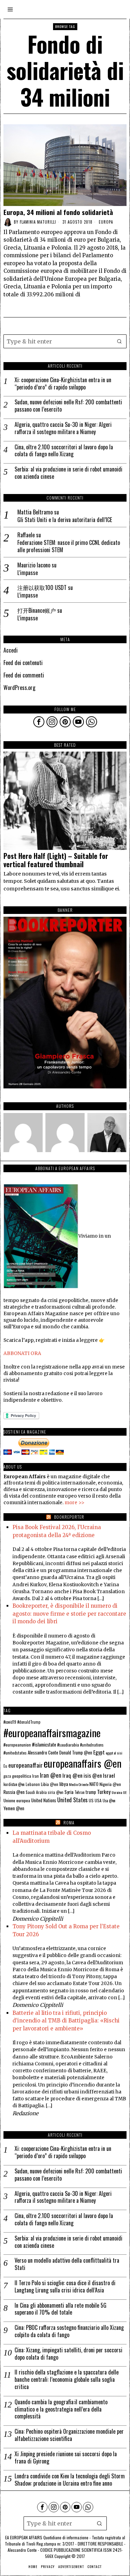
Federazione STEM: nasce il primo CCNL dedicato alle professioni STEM (69, 546)
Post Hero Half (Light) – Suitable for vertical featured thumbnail (56, 860)
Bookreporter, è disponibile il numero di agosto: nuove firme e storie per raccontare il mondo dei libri (69, 1614)
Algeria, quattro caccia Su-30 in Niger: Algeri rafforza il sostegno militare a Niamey (63, 428)
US (91, 1800)
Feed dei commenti (24, 675)
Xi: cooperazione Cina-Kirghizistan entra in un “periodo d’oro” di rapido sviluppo (63, 384)
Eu (5, 1766)
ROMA (69, 1823)
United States (72, 1800)
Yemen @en (14, 1808)
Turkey (104, 1792)
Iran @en (51, 1775)
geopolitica (22, 1776)
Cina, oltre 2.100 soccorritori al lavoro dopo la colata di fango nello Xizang (64, 451)
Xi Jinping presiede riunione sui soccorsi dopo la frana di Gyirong (66, 2458)
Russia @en (14, 1792)
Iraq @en (72, 1775)
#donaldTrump (29, 1722)
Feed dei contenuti (23, 663)
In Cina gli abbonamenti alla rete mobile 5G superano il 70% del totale (60, 2309)
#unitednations (92, 1745)
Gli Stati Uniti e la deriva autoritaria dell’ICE (65, 520)
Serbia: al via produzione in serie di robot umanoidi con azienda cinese (68, 473)
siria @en (56, 1792)
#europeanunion (17, 1745)
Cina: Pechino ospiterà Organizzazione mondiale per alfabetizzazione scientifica (69, 2435)
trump (91, 1792)
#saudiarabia (68, 1745)
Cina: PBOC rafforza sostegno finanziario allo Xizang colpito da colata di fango (69, 2331)
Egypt (99, 1752)
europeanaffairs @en (83, 1763)
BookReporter (69, 1517)
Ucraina (117, 1792)
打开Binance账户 (37, 610)
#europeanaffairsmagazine (52, 1733)
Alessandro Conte (43, 1752)
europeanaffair (25, 1765)
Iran (36, 1776)
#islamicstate (44, 1744)
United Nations (44, 1800)
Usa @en (109, 1801)
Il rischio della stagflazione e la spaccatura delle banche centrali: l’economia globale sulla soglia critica (67, 2379)
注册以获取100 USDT (42, 587)
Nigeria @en (110, 1784)
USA (98, 1800)
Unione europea (17, 1800)
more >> (75, 1503)
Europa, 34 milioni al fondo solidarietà (58, 212)
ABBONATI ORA (22, 1353)
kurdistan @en (14, 1784)
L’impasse (28, 573)
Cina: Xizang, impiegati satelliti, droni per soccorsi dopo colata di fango (68, 2354)
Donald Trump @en (76, 1753)
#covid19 (10, 1722)
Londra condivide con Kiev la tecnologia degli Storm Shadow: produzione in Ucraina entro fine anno (70, 2480)
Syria (69, 1792)
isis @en (93, 1775)
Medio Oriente (79, 1784)
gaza (7, 1776)
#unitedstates (15, 1753)
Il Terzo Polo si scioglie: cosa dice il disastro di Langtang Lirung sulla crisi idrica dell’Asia (65, 2287)
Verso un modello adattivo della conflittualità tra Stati (67, 2264)
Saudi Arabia (36, 1792)
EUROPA (106, 222)
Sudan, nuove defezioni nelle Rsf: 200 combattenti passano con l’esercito (68, 406)
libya (64, 1784)
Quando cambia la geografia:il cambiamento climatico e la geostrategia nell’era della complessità (61, 2409)
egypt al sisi (114, 1753)
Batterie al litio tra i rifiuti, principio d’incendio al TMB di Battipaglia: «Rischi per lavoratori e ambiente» (66, 2021)
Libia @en (50, 1784)
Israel (109, 1775)
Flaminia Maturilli (38, 222)
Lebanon (33, 1784)
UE (125, 1792)
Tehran (80, 1792)
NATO (94, 1784)
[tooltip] (39, 722)
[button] (120, 341)
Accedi (11, 650)
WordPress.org (19, 688)
